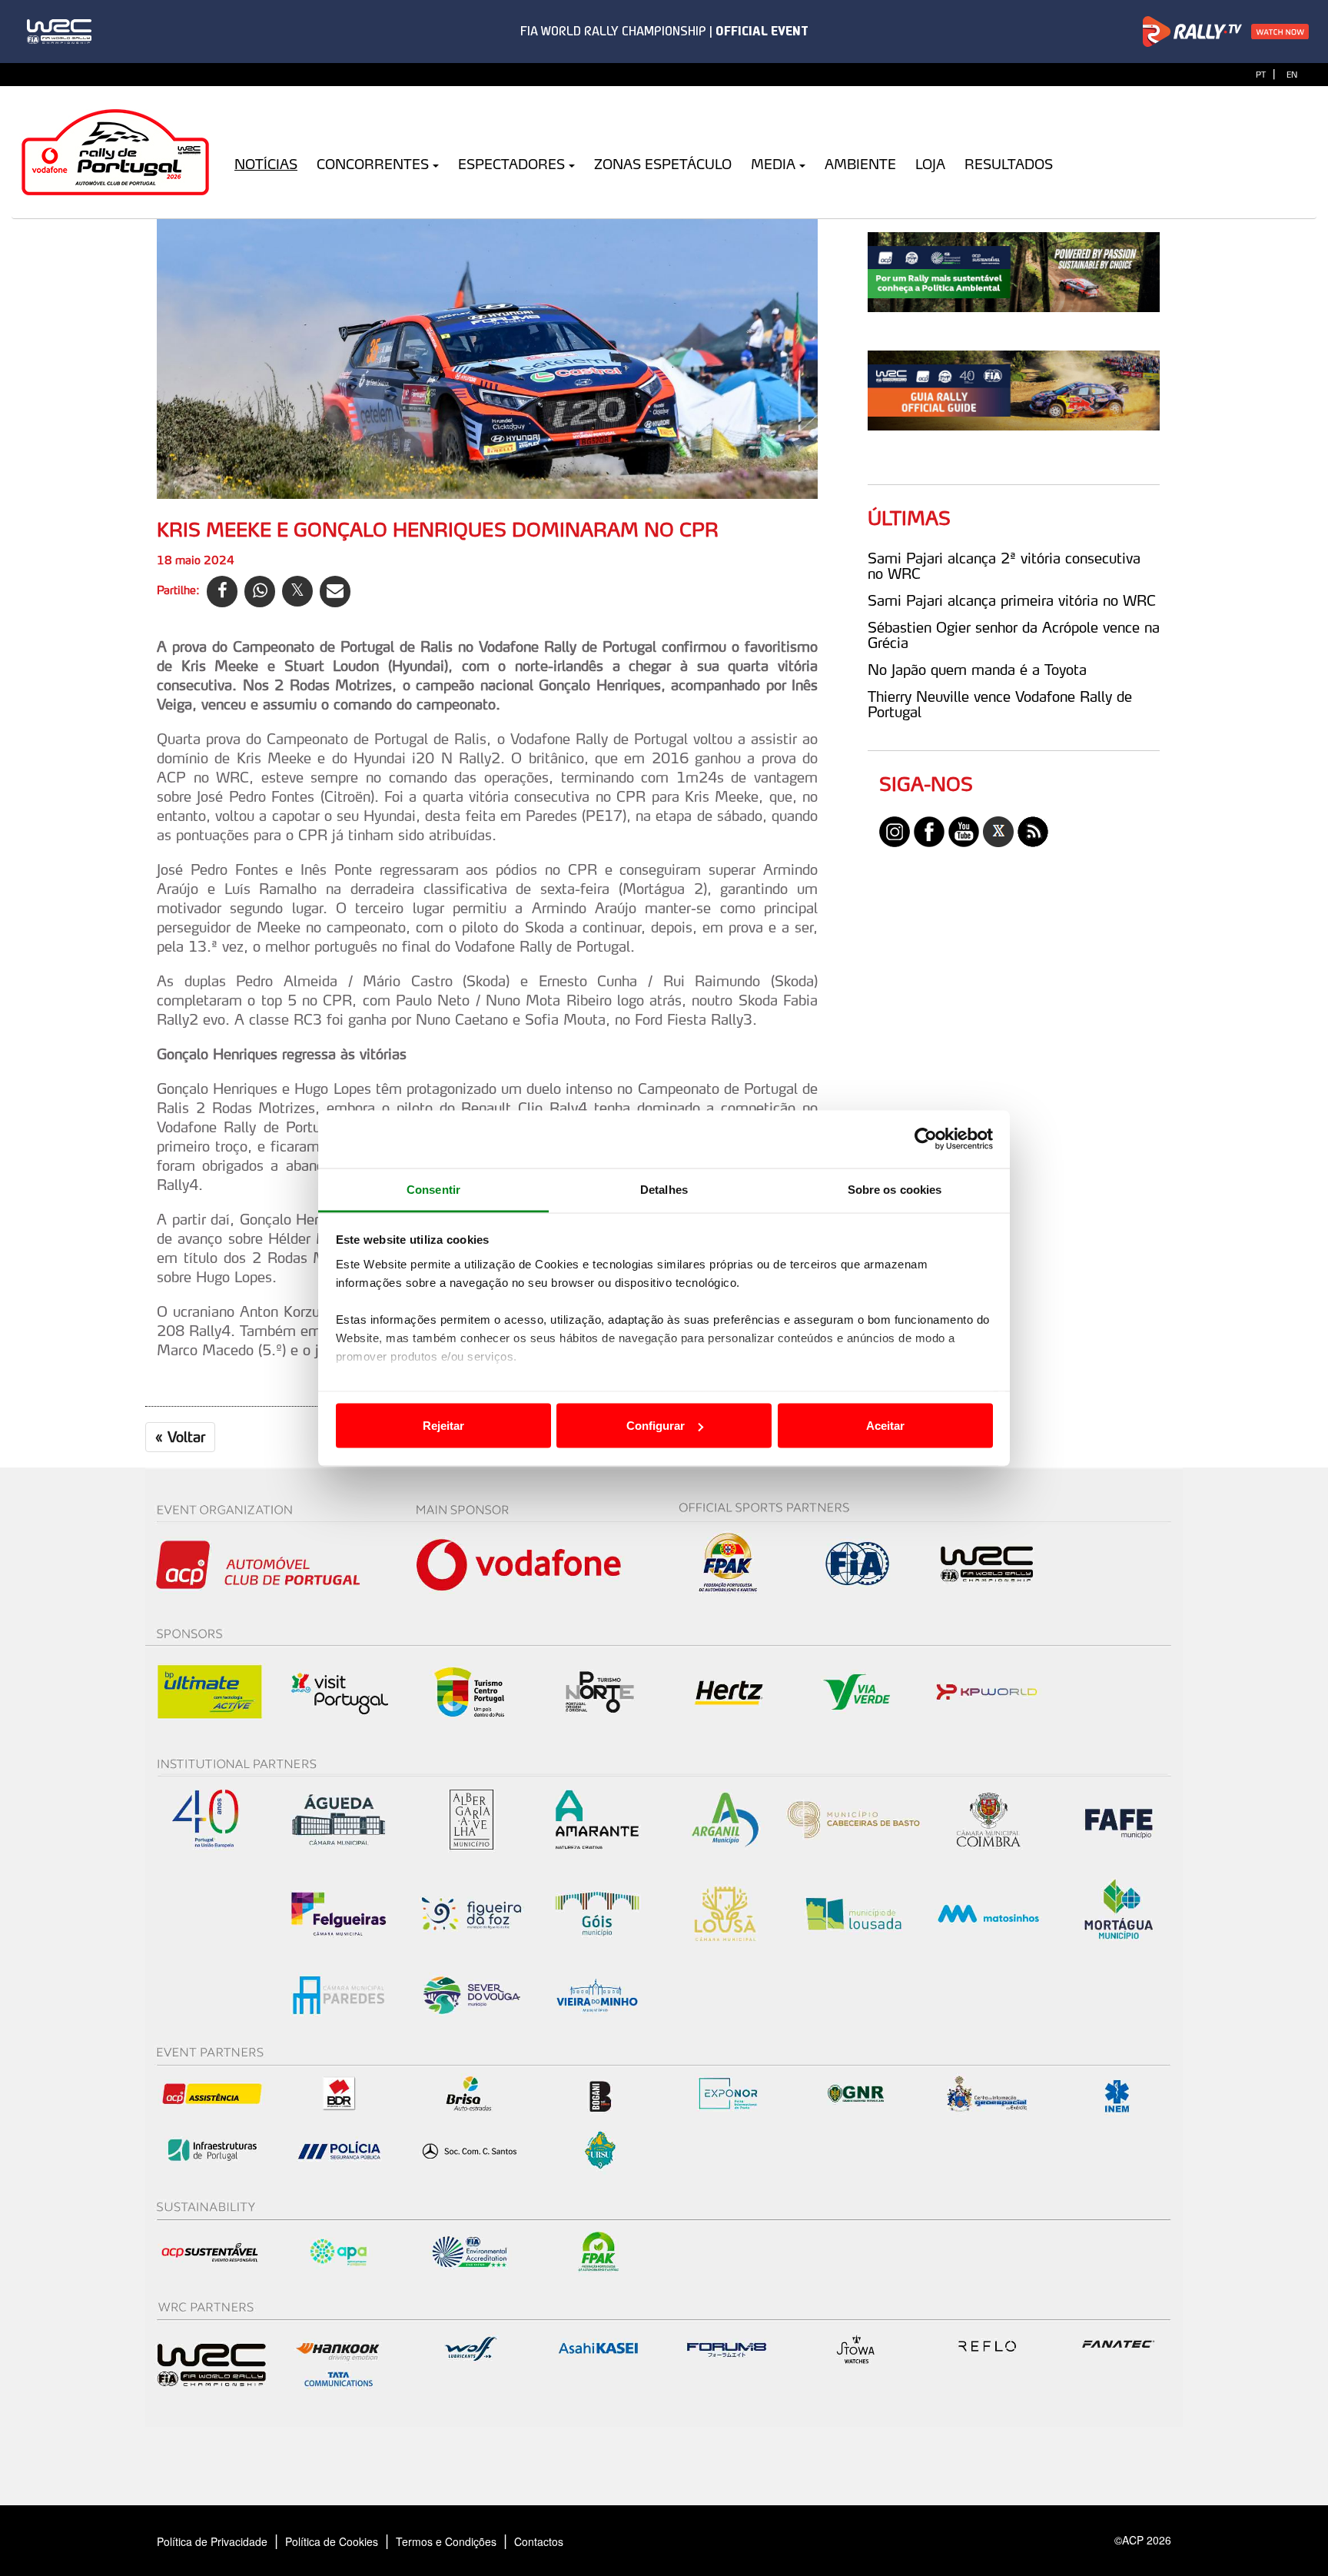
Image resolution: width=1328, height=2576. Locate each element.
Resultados (1009, 164)
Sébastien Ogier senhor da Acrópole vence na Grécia (1014, 635)
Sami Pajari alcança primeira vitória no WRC (1012, 600)
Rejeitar (443, 1426)
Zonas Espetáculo (663, 164)
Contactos (555, 2541)
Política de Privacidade (212, 2541)
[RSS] (1033, 830)
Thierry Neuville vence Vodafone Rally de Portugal (1000, 704)
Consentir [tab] (433, 1189)
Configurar (656, 1426)
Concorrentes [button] (373, 164)
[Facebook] (929, 830)
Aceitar (885, 1426)
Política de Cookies (332, 2541)
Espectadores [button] (511, 164)
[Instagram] (895, 830)
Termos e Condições (446, 2541)
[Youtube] (964, 830)
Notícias (266, 164)
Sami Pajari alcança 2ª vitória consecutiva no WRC (1004, 566)
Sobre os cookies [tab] (895, 1189)
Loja (930, 164)
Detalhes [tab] (664, 1189)
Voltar (180, 1437)
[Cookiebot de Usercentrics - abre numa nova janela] (926, 1139)
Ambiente (860, 164)
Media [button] (773, 164)
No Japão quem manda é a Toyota (977, 670)
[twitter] (998, 830)
